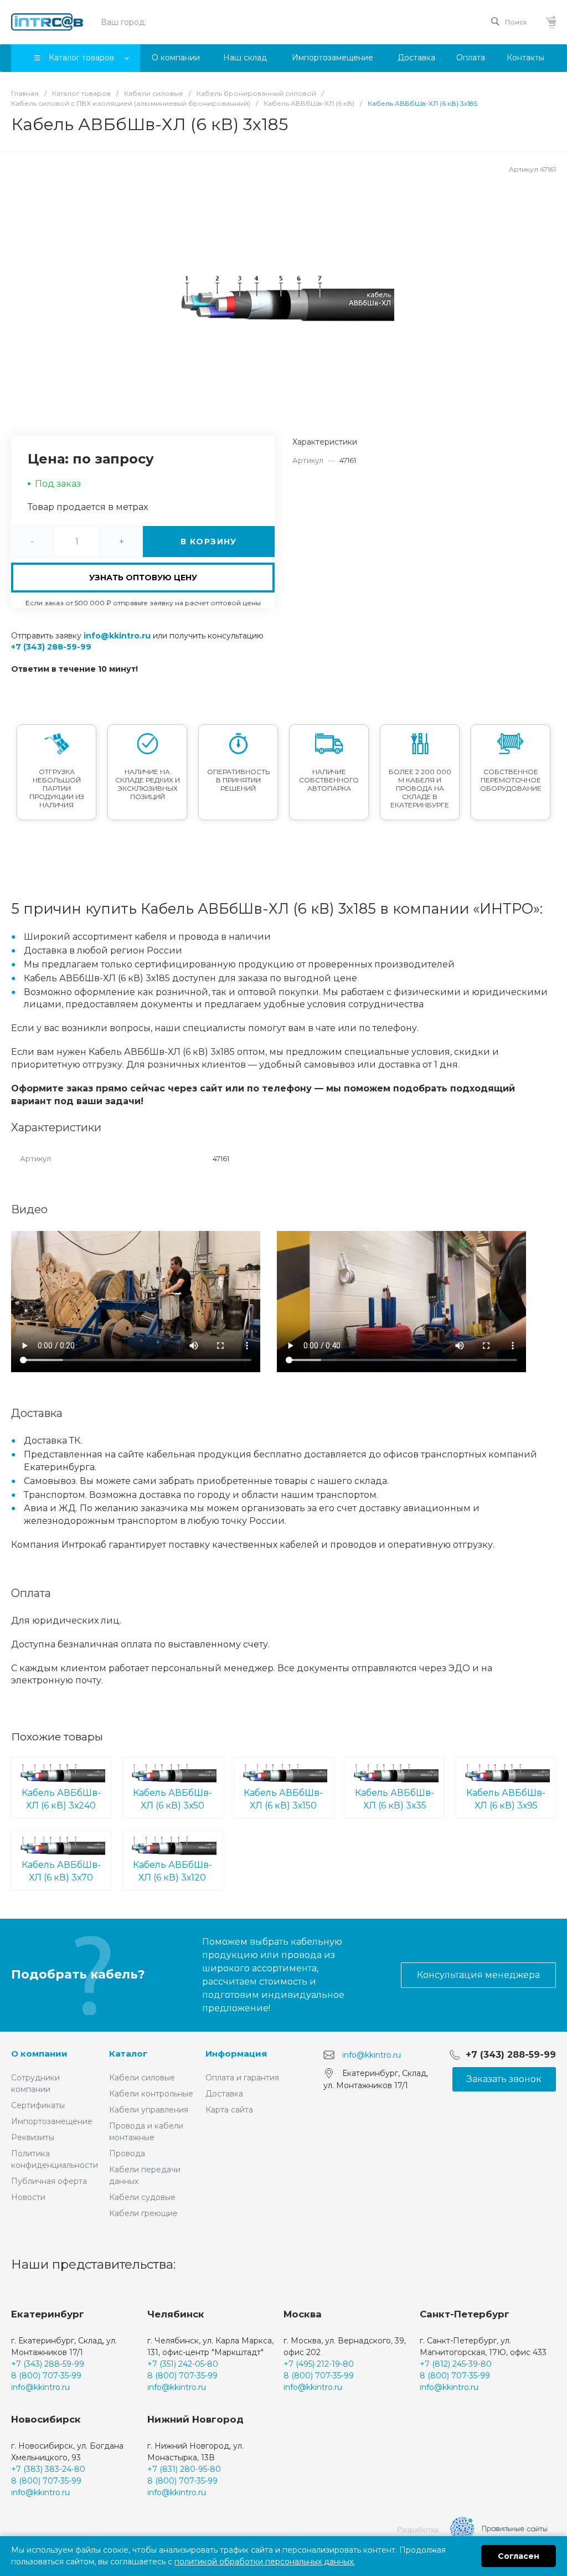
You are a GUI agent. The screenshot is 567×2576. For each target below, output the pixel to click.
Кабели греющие (143, 2213)
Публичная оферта (49, 2181)
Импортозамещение (52, 2121)
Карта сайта (229, 2110)
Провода (127, 2153)
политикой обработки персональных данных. (265, 2562)
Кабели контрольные (151, 2094)
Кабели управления (149, 2110)
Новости (28, 2197)
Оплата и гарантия (242, 2078)
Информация (236, 2054)
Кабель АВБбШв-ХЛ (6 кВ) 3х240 (61, 1799)
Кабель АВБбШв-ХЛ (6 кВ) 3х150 (283, 1799)
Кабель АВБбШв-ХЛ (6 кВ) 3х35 (395, 1799)
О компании (39, 2054)
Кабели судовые (142, 2197)
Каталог (128, 2054)
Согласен (519, 2556)
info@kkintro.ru (117, 636)
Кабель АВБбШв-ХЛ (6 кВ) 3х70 (61, 1871)
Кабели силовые (142, 2078)
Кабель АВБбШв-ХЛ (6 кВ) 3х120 (172, 1871)
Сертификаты (38, 2105)
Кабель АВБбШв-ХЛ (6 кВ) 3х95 (506, 1799)
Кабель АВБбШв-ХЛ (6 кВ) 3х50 (172, 1799)
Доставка (224, 2094)
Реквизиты (33, 2137)
